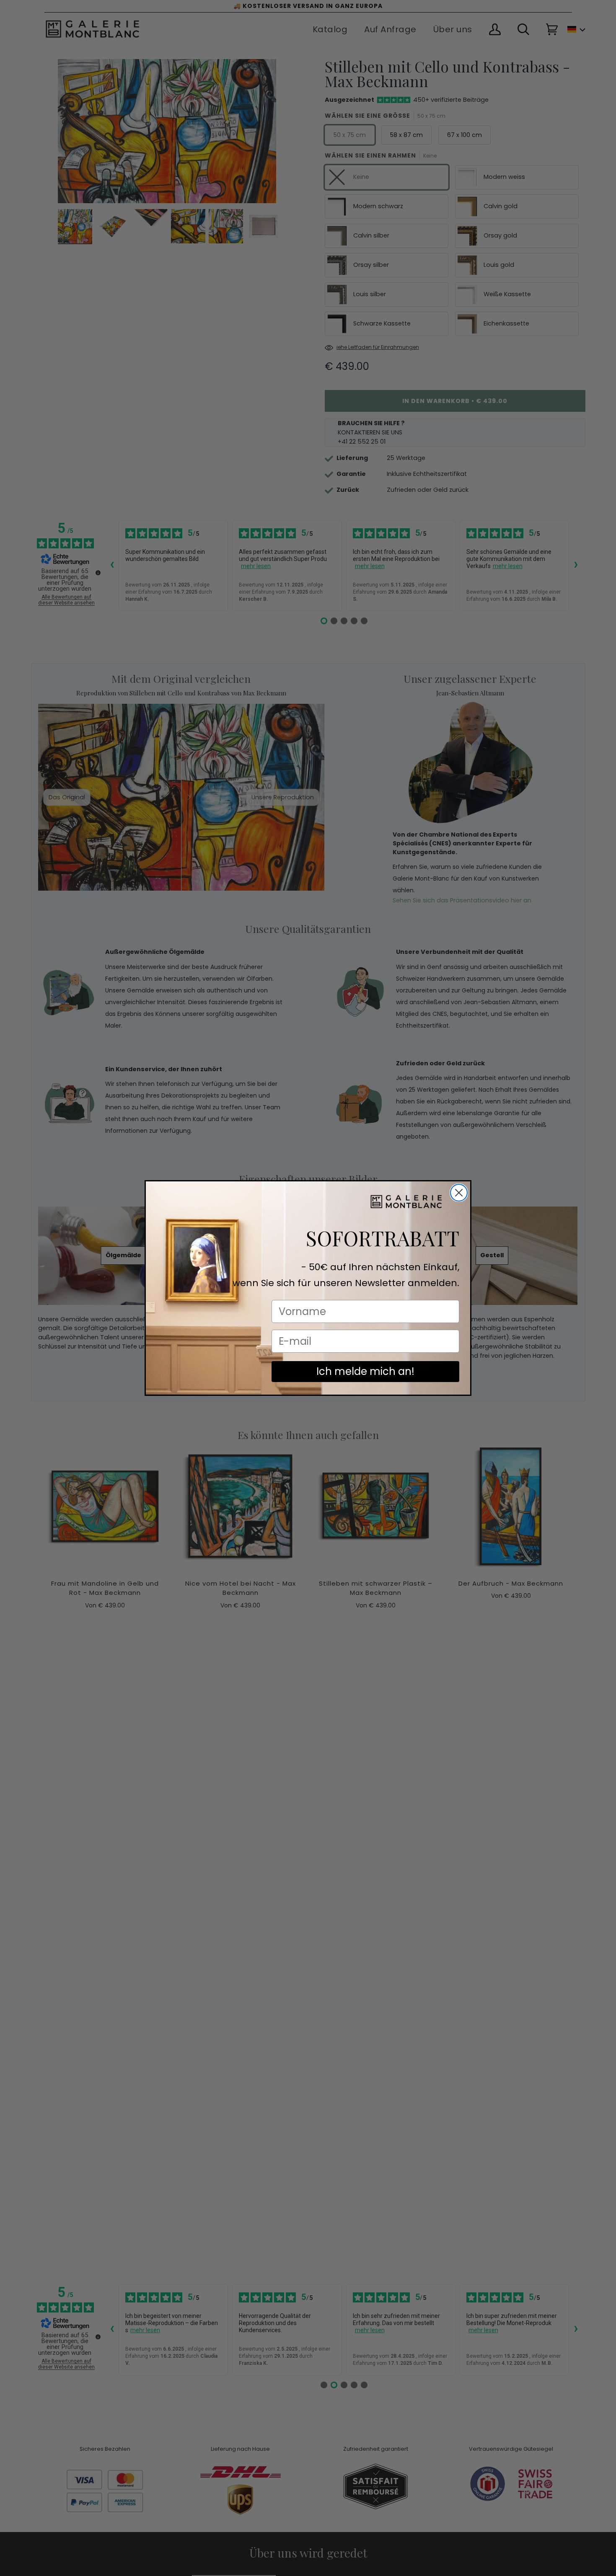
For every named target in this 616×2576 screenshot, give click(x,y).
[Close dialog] (459, 1193)
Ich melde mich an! (365, 1371)
